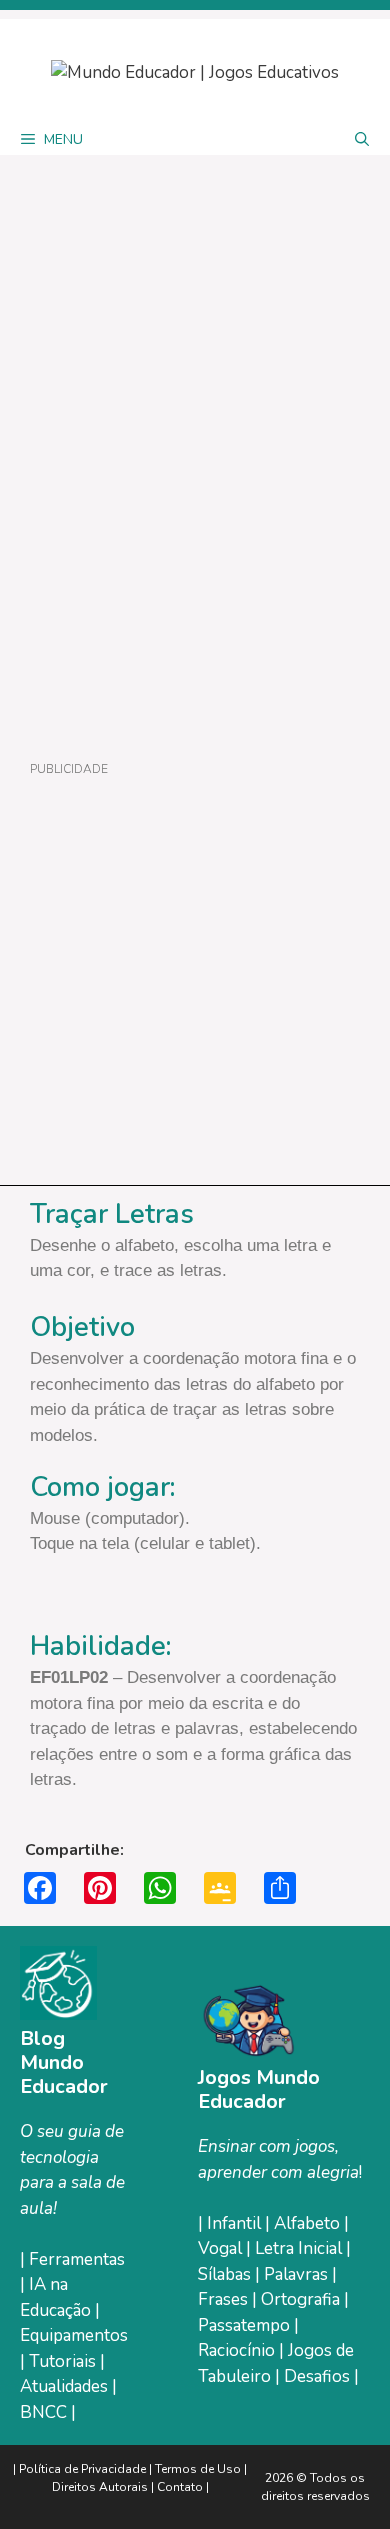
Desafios (317, 2376)
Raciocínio (238, 2350)
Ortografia (302, 2299)
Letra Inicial (300, 2248)
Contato (180, 2487)
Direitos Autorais (100, 2487)
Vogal (222, 2248)
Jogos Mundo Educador (259, 2089)
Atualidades (64, 2386)
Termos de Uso (199, 2469)
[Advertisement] (195, 975)
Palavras (298, 2274)
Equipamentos (74, 2335)
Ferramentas (77, 2259)
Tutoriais (62, 2361)
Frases (225, 2299)
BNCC (43, 2412)
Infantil (236, 2223)
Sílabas (226, 2274)
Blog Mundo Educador (64, 2062)
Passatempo (246, 2325)
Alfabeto (309, 2223)
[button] (362, 140)
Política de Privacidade (82, 2469)
